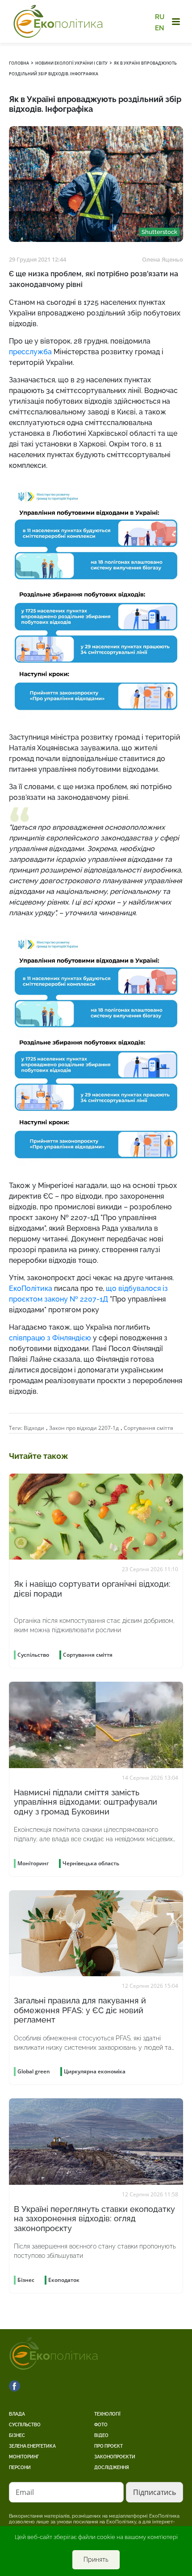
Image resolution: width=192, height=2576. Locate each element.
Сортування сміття (148, 1428)
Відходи (34, 1428)
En (160, 28)
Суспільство (25, 2425)
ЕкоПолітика (31, 1288)
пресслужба (30, 352)
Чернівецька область (91, 1863)
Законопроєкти (115, 2457)
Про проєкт (109, 2446)
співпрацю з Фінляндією (50, 1338)
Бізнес (17, 2435)
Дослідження (112, 2467)
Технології (107, 2414)
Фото (101, 2425)
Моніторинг (24, 2457)
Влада (17, 2414)
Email (25, 2492)
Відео (101, 2435)
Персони (20, 2467)
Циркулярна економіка (95, 2071)
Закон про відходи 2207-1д (84, 1428)
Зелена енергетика (32, 2446)
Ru (160, 17)
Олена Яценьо (163, 259)
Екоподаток (64, 2280)
